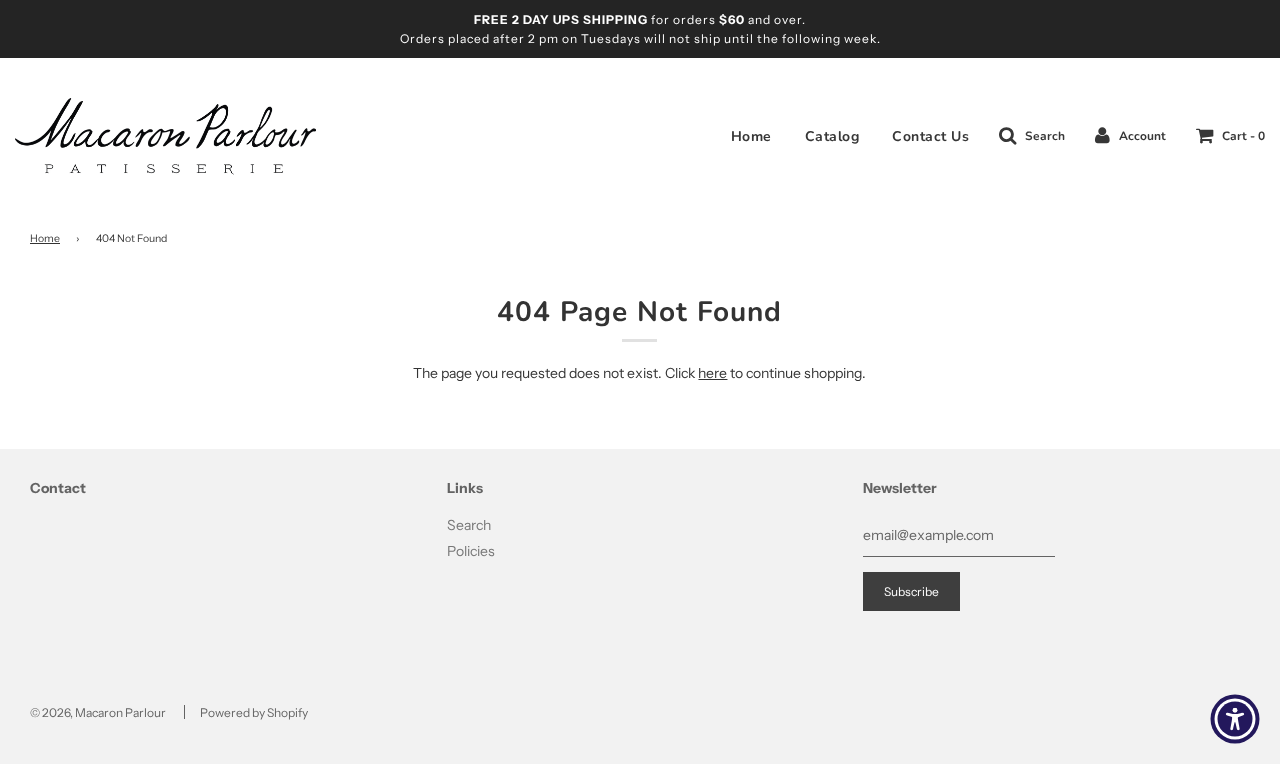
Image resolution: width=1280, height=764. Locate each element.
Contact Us (930, 136)
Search (469, 525)
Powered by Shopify (254, 712)
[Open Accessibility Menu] (1235, 719)
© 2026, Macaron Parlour (98, 712)
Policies (471, 551)
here (712, 373)
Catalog (832, 136)
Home (751, 136)
